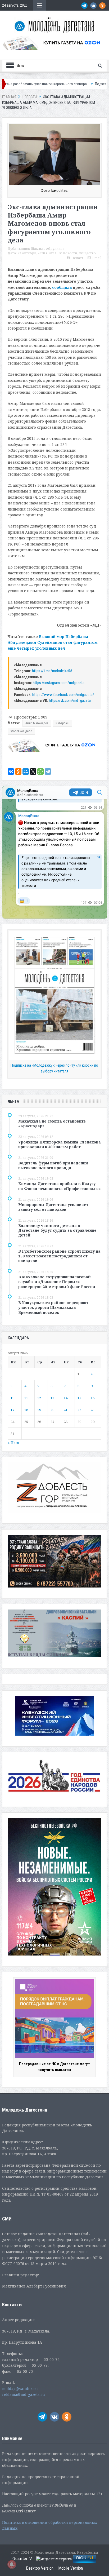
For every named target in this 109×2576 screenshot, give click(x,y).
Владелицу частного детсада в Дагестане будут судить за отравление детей (57, 1230)
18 (26, 1410)
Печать (78, 258)
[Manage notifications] (12, 2564)
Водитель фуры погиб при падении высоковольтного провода (53, 1165)
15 (79, 1398)
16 (93, 1398)
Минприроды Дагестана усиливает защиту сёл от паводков (53, 1207)
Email (97, 258)
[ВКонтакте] (11, 772)
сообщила (62, 287)
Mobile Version (71, 2568)
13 (52, 1398)
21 (66, 1410)
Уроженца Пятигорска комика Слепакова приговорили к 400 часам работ (60, 1144)
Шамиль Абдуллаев (47, 249)
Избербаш (62, 723)
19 (39, 1410)
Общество (87, 253)
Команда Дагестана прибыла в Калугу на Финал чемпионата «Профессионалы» (60, 1186)
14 (66, 1398)
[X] (33, 772)
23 (93, 1410)
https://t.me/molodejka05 (52, 671)
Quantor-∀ (22, 2559)
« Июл (13, 1442)
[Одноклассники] (18, 772)
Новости (70, 253)
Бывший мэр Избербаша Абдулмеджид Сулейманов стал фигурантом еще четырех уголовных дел (53, 642)
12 (39, 1398)
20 (52, 1410)
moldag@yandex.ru (20, 2389)
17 (12, 1410)
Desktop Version (40, 2568)
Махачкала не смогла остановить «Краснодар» (52, 1123)
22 (79, 1410)
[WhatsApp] (40, 772)
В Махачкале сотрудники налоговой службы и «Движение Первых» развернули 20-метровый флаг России (57, 1282)
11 (26, 1398)
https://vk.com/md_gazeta (70, 700)
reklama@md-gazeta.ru (24, 2394)
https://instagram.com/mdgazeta (59, 683)
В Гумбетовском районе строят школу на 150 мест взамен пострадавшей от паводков (59, 1256)
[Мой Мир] (26, 772)
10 (12, 1398)
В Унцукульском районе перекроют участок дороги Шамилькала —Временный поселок (53, 1307)
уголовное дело (21, 731)
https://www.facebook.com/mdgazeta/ (63, 695)
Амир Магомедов (37, 723)
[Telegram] (48, 772)
